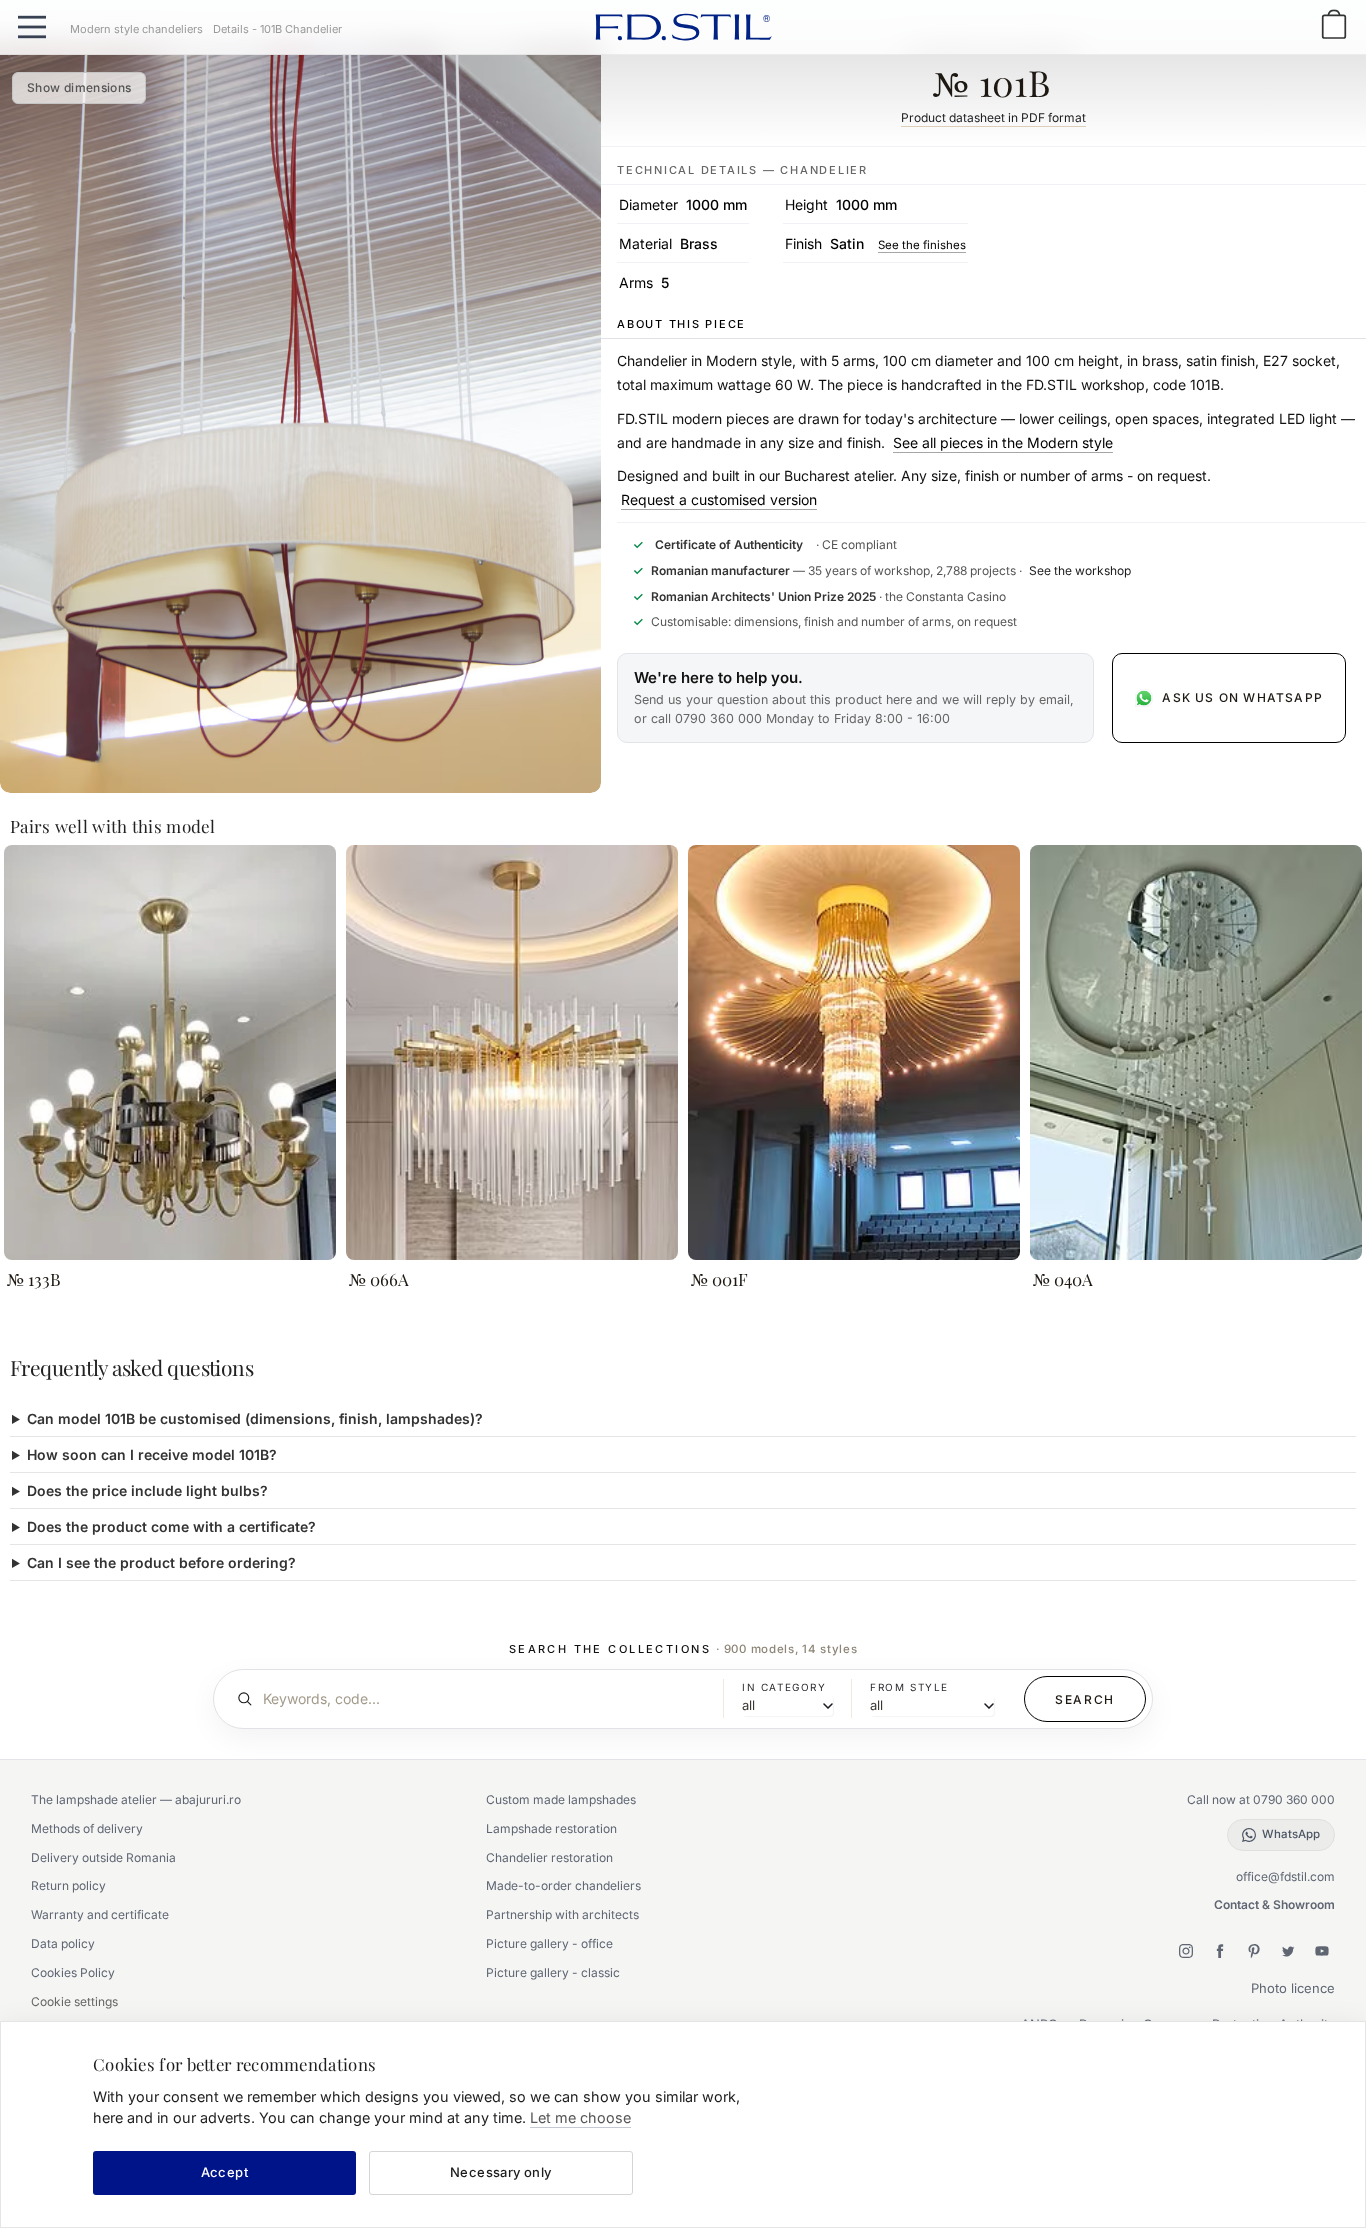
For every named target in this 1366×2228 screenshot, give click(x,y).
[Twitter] (1288, 1951)
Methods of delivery (87, 1828)
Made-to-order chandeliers (563, 1885)
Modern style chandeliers (136, 29)
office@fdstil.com (1285, 1876)
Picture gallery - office (549, 1943)
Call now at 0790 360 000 (1261, 1799)
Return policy (68, 1885)
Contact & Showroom (1274, 1904)
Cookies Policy (73, 1972)
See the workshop (1080, 570)
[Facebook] (1220, 1951)
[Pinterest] (1254, 1951)
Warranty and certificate (100, 1914)
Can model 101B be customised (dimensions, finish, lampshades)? (255, 1418)
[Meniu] (32, 27)
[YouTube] (1322, 1951)
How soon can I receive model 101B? (152, 1454)
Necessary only (500, 2172)
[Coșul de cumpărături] (1334, 26)
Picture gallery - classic (553, 1972)
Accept (224, 2172)
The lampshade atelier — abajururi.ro (136, 1799)
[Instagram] (1186, 1951)
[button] (855, 698)
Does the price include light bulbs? (147, 1490)
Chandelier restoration (549, 1857)
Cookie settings (74, 2001)
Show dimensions (79, 87)
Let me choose (580, 2117)
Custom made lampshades (561, 1799)
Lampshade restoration (551, 1828)
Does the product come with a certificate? (171, 1526)
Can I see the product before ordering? (161, 1562)
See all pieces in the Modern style (1003, 442)
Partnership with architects (562, 1914)
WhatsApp (1291, 1834)
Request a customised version (719, 499)
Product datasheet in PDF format (993, 117)
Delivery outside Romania (103, 1857)
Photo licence (1293, 1988)
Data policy (63, 1943)
